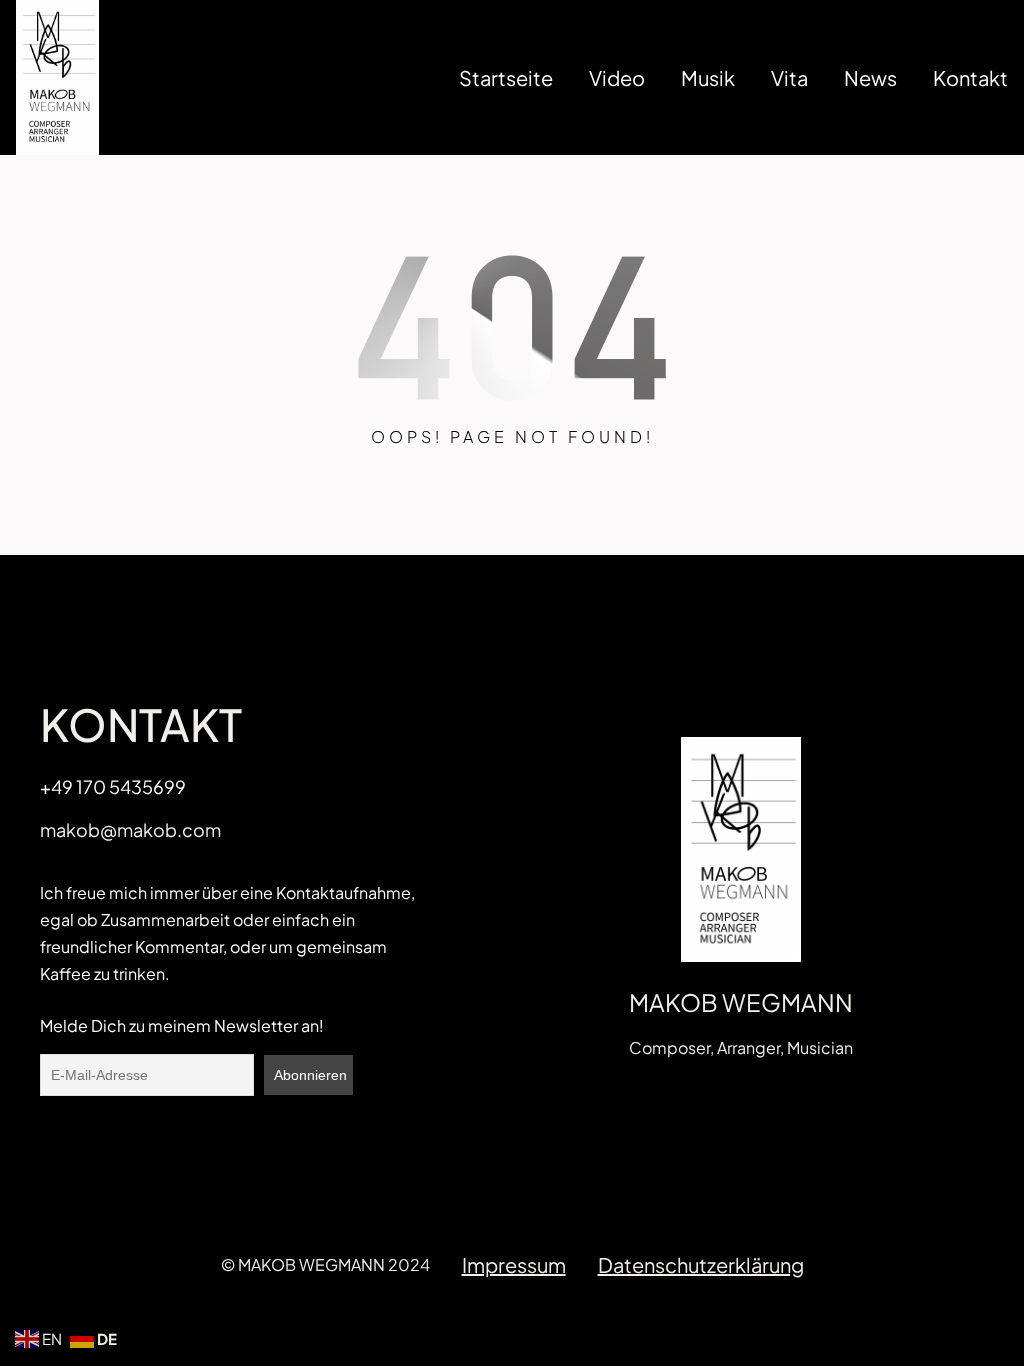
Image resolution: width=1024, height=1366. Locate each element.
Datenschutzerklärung (701, 1264)
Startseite (506, 77)
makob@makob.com (130, 829)
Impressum (514, 1264)
